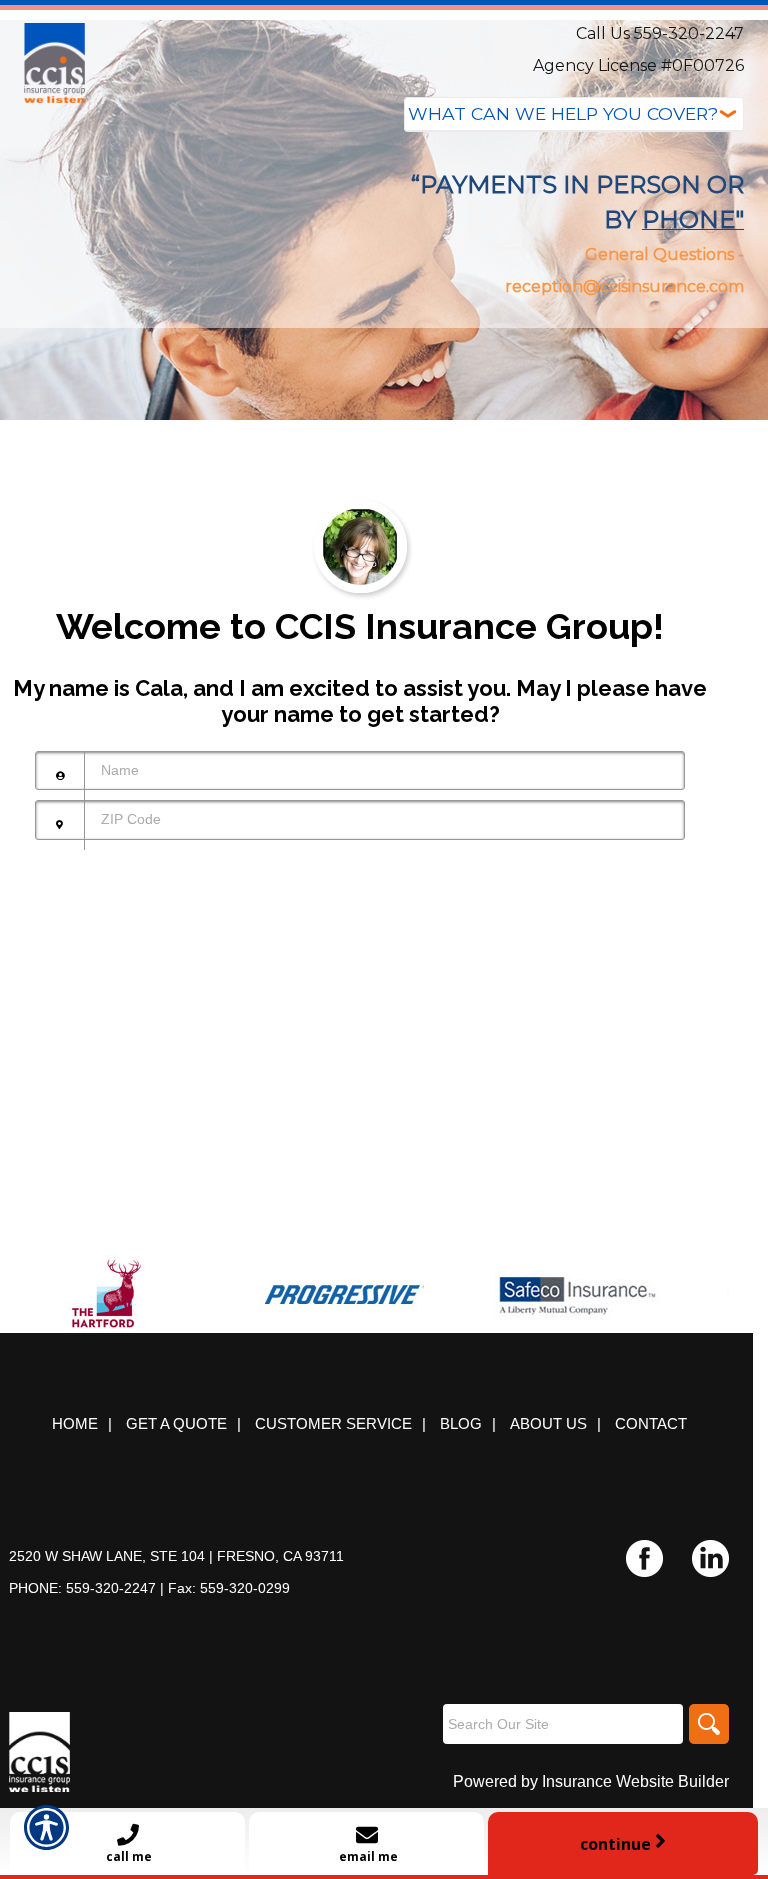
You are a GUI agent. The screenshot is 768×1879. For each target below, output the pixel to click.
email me (367, 1856)
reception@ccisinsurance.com (624, 286)
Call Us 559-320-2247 (660, 33)
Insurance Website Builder (635, 1781)
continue (617, 1844)
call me (127, 1856)
